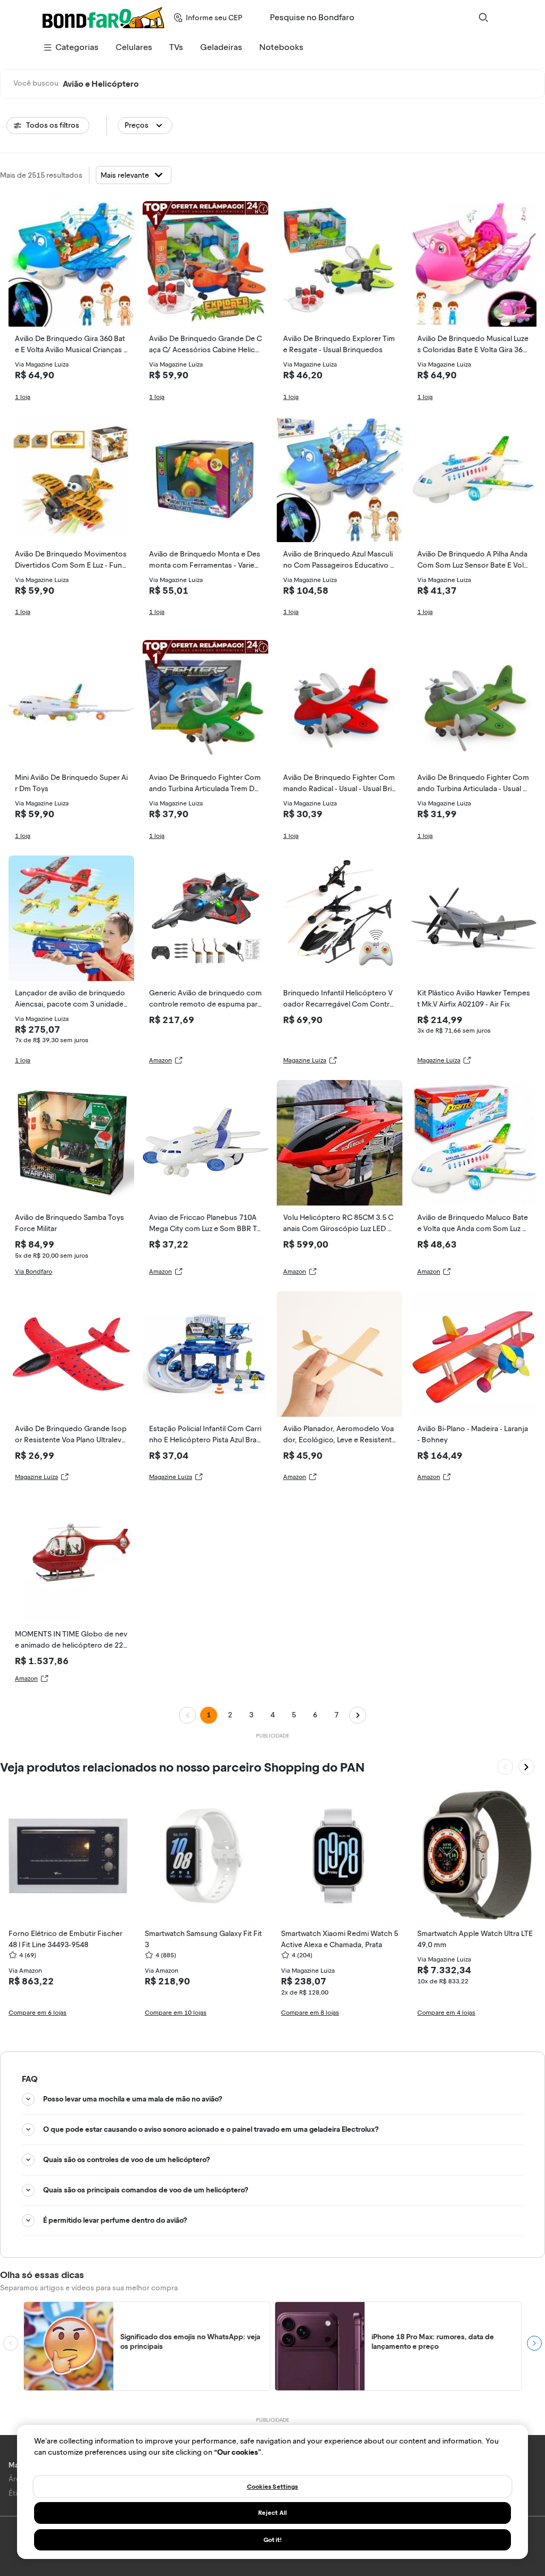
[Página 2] (358, 1715)
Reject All (272, 2513)
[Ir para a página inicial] (104, 18)
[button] (145, 126)
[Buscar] (483, 18)
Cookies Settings (273, 2487)
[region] (272, 2492)
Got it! (273, 2540)
